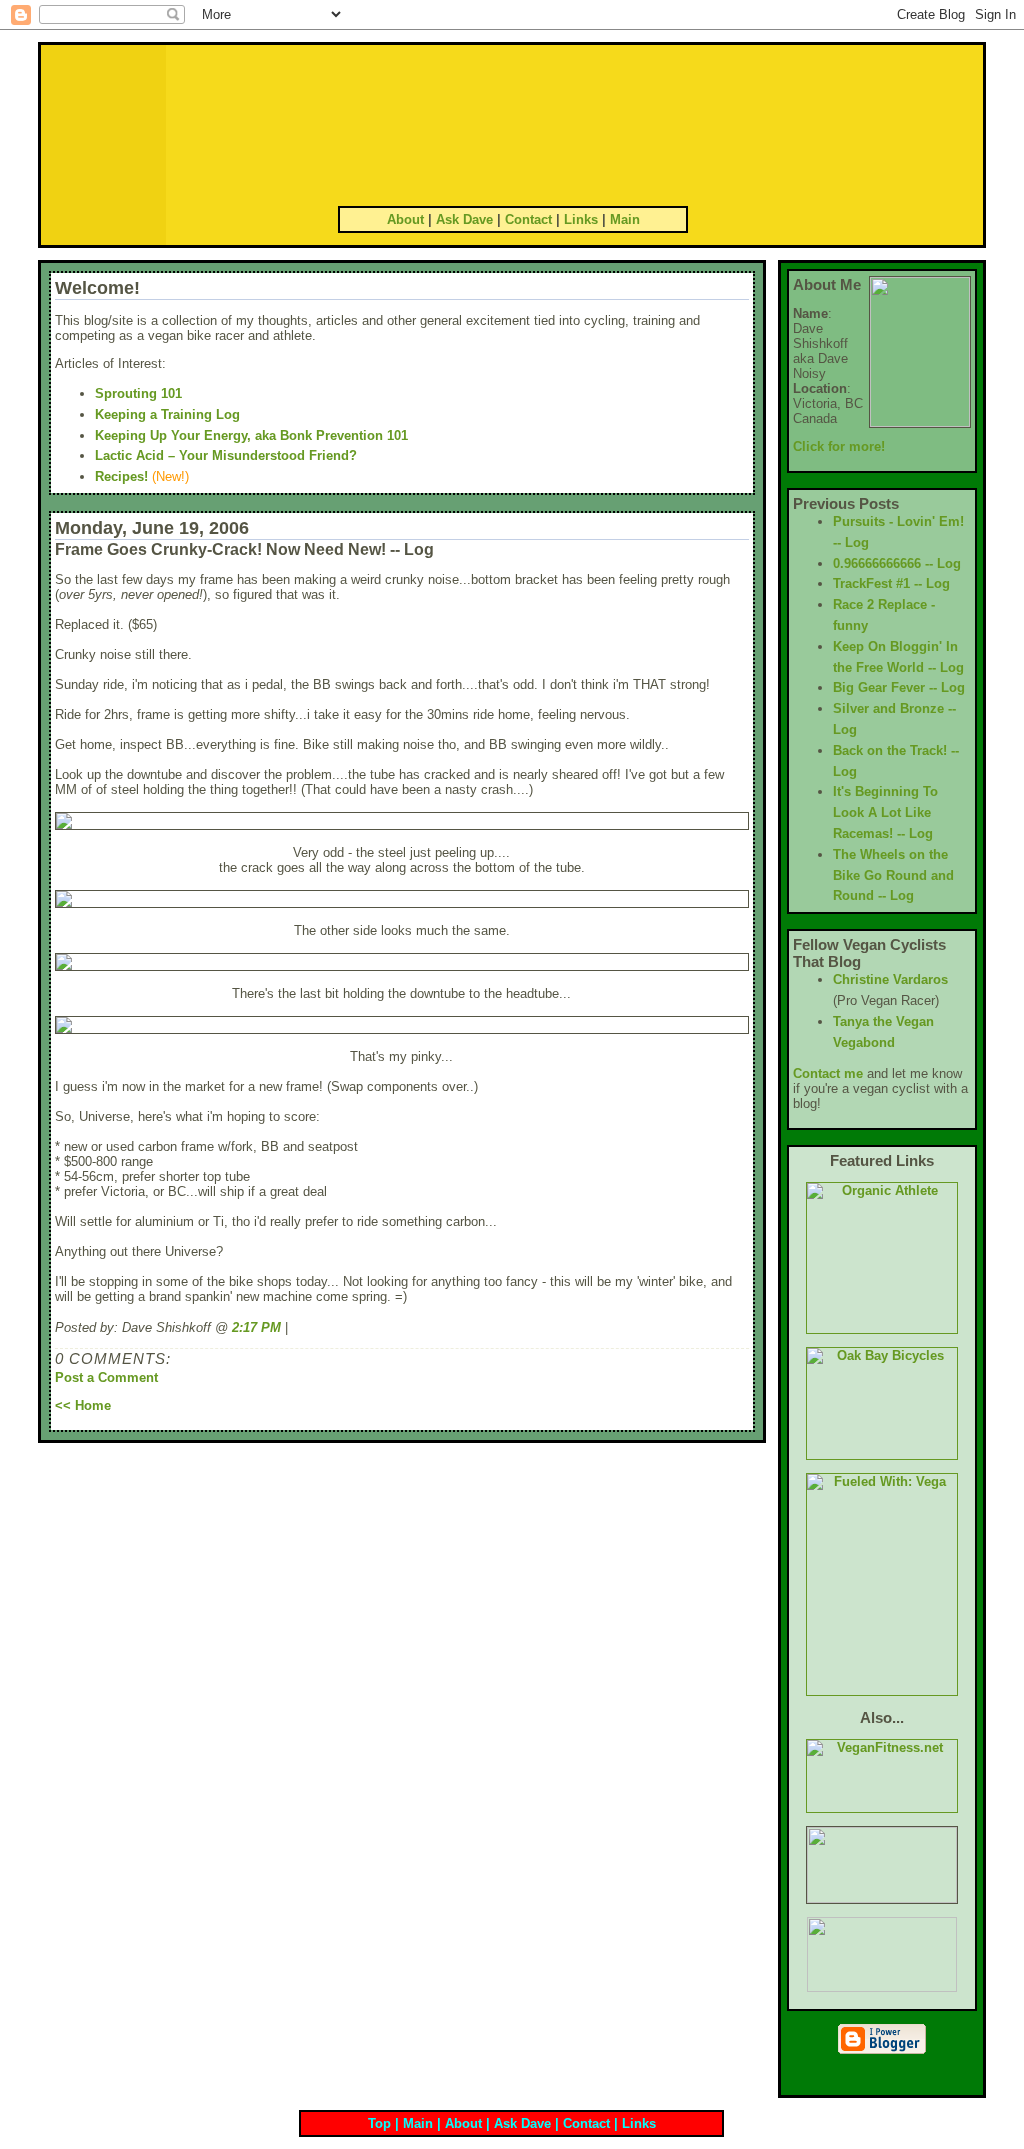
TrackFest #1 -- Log (891, 583)
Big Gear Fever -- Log (899, 687)
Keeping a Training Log (167, 414)
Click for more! (839, 446)
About (405, 219)
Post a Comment (106, 1377)
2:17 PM (256, 1327)
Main (625, 219)
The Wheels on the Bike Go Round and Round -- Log (893, 875)
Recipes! (121, 476)
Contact (528, 219)
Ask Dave (464, 219)
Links (581, 219)
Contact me (828, 1073)
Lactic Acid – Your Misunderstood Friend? (226, 455)
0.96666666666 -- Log (897, 563)
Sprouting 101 (138, 393)
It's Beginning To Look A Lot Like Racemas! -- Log (885, 812)
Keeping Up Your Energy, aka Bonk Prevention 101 (251, 435)
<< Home (83, 1405)
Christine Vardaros (890, 979)
